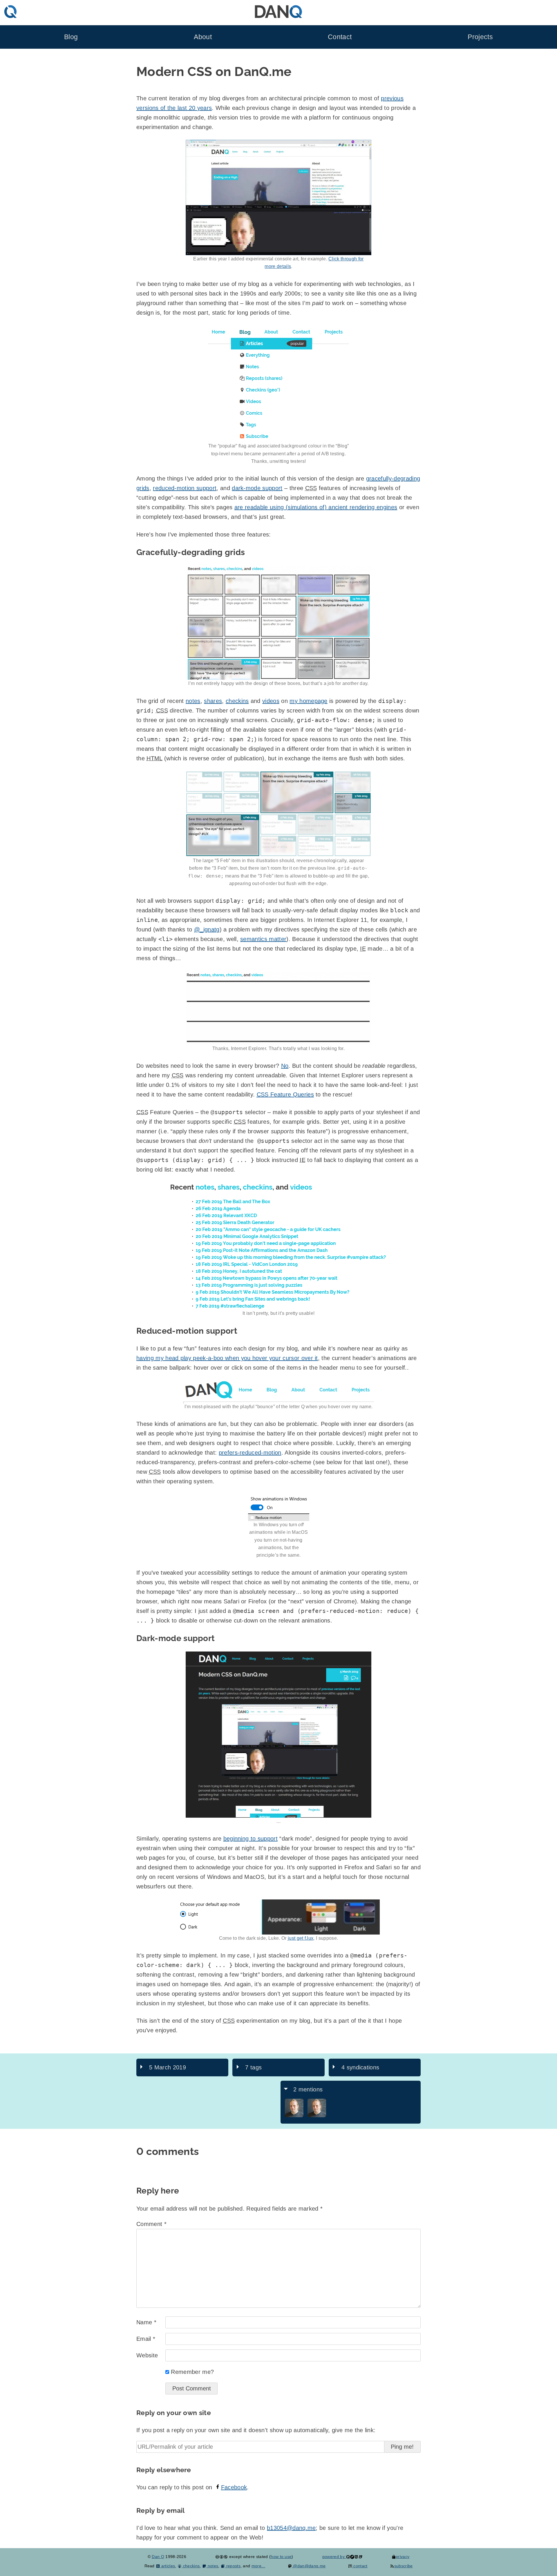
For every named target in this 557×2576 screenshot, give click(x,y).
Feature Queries (285, 1094)
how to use (281, 2557)
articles (168, 2566)
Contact (340, 37)
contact (360, 2566)
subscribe (403, 2566)
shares (213, 701)
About (203, 37)
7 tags (253, 2067)
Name (146, 2322)
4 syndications (360, 2067)
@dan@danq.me (309, 2566)
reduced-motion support (185, 488)
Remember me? (192, 2372)
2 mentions (308, 2089)
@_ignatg (207, 929)
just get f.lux (301, 1938)
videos (271, 701)
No (285, 1066)
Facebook (234, 2487)
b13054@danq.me (291, 2528)
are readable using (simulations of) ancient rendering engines (316, 507)
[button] (278, 384)
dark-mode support (257, 488)
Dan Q (158, 2557)
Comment (151, 2224)
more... (258, 2566)
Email (146, 2339)
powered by (334, 2557)
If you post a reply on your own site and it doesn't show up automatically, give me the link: (256, 2430)
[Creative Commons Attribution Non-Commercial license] (221, 2557)
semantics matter (263, 939)
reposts (233, 2566)
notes (193, 701)
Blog (71, 37)
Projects (480, 37)
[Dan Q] (294, 2116)
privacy (403, 2557)
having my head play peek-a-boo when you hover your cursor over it (227, 1358)
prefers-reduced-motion (250, 1453)
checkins (237, 701)
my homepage (309, 701)
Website (147, 2355)
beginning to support (251, 1839)
